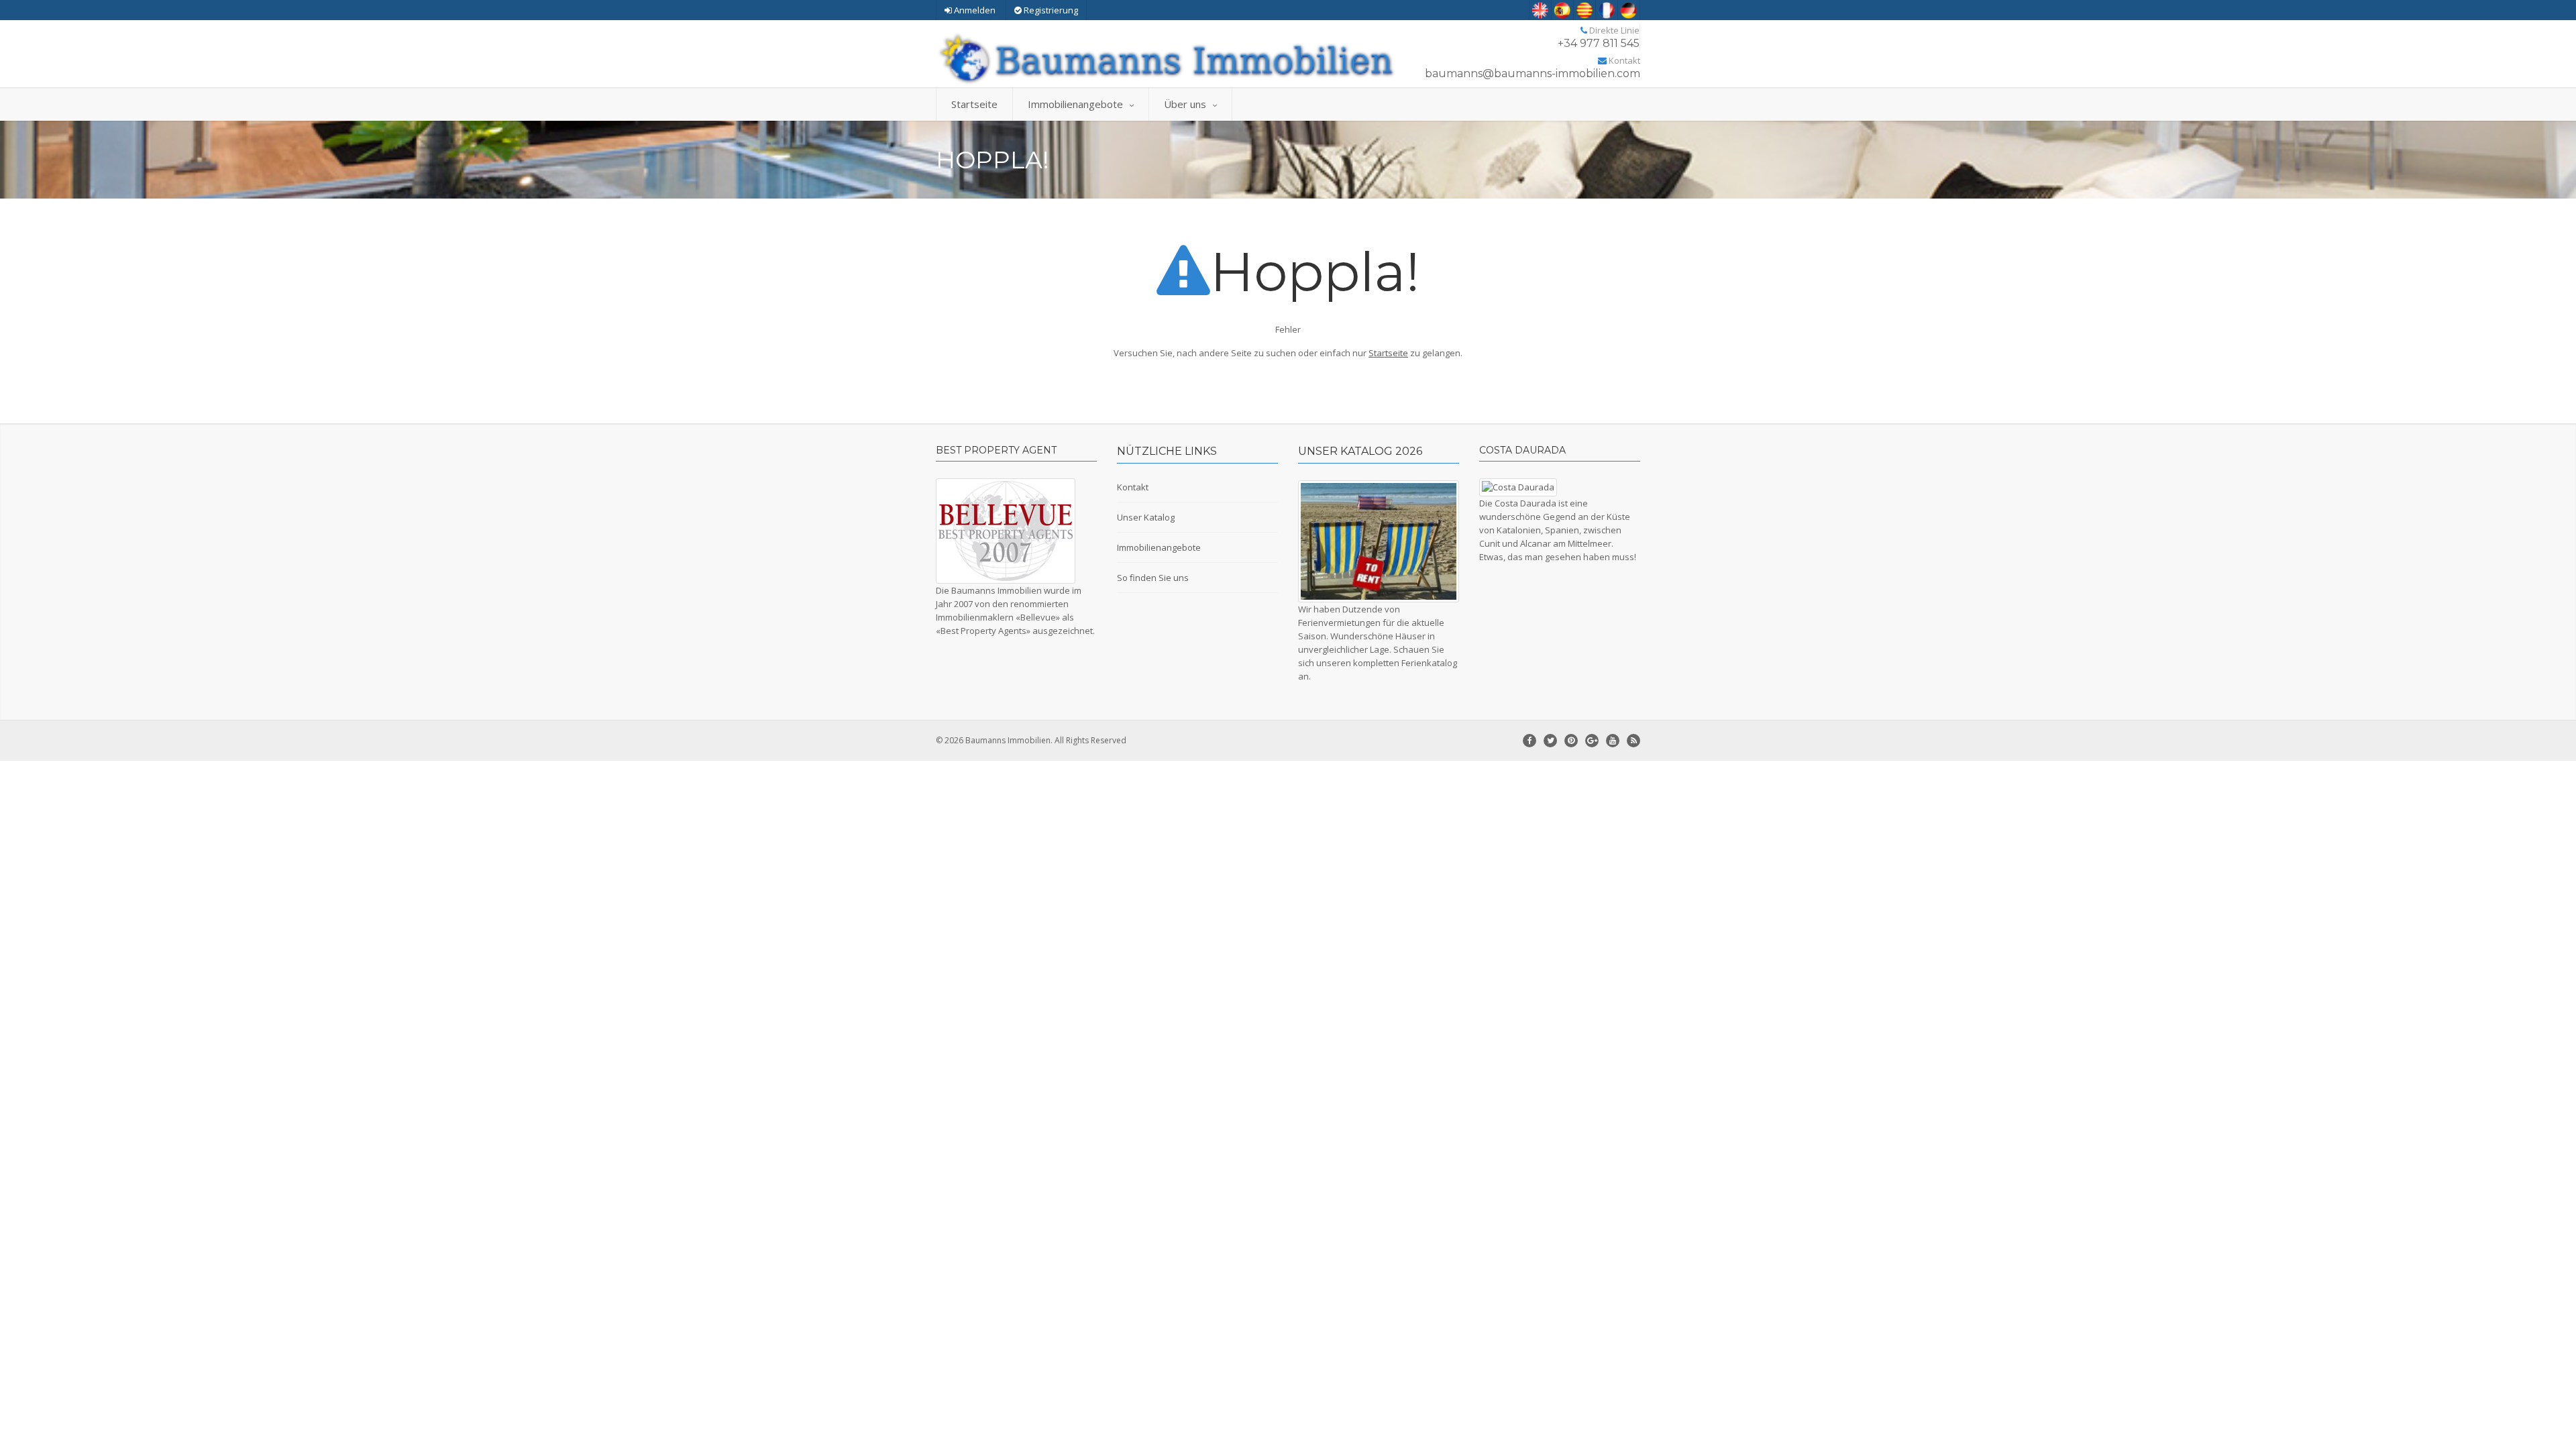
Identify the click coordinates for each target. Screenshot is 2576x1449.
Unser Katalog (1146, 517)
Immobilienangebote (1075, 104)
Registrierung (1050, 10)
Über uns (1185, 104)
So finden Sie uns (1153, 578)
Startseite (974, 104)
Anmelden (975, 10)
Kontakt (1133, 487)
